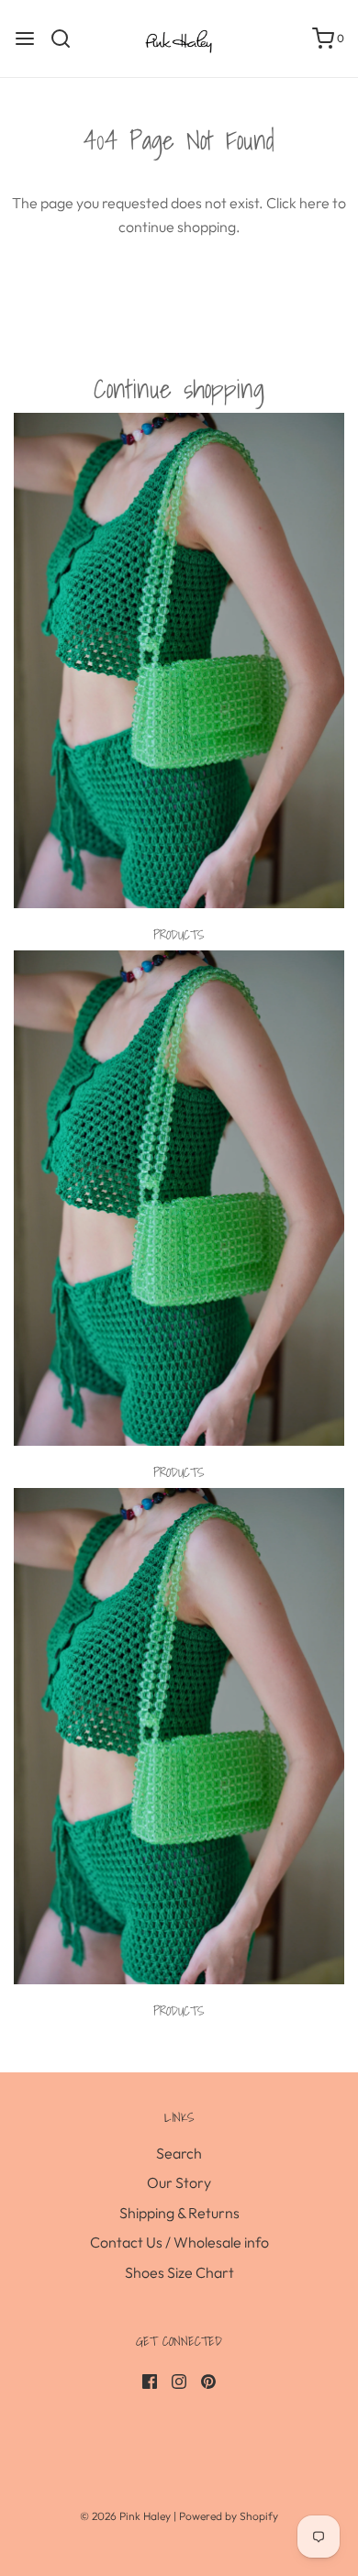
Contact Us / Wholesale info (179, 2242)
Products (179, 935)
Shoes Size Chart (179, 2272)
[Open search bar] (67, 39)
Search (179, 2153)
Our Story (179, 2182)
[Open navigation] (25, 39)
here (314, 203)
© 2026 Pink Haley (127, 2516)
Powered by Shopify (229, 2516)
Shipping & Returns (179, 2213)
